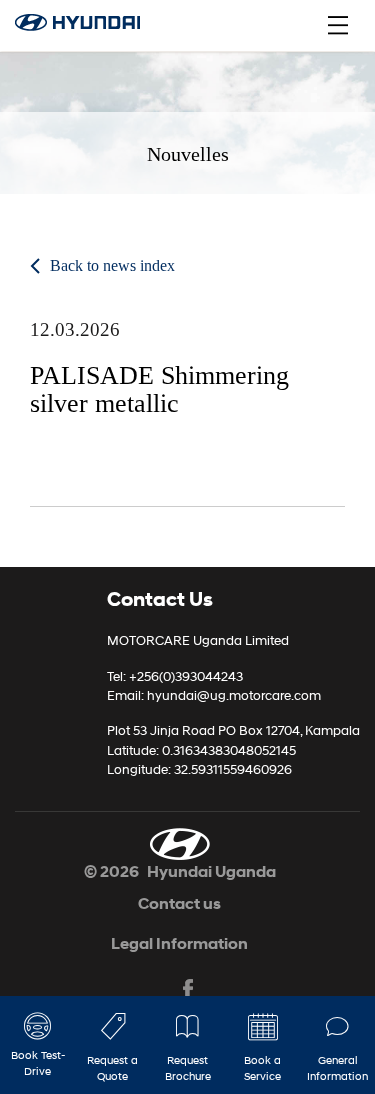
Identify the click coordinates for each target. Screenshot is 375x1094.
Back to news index (112, 265)
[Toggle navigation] (338, 25)
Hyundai (88, 25)
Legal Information (179, 943)
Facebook (188, 990)
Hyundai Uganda (211, 871)
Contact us (179, 903)
